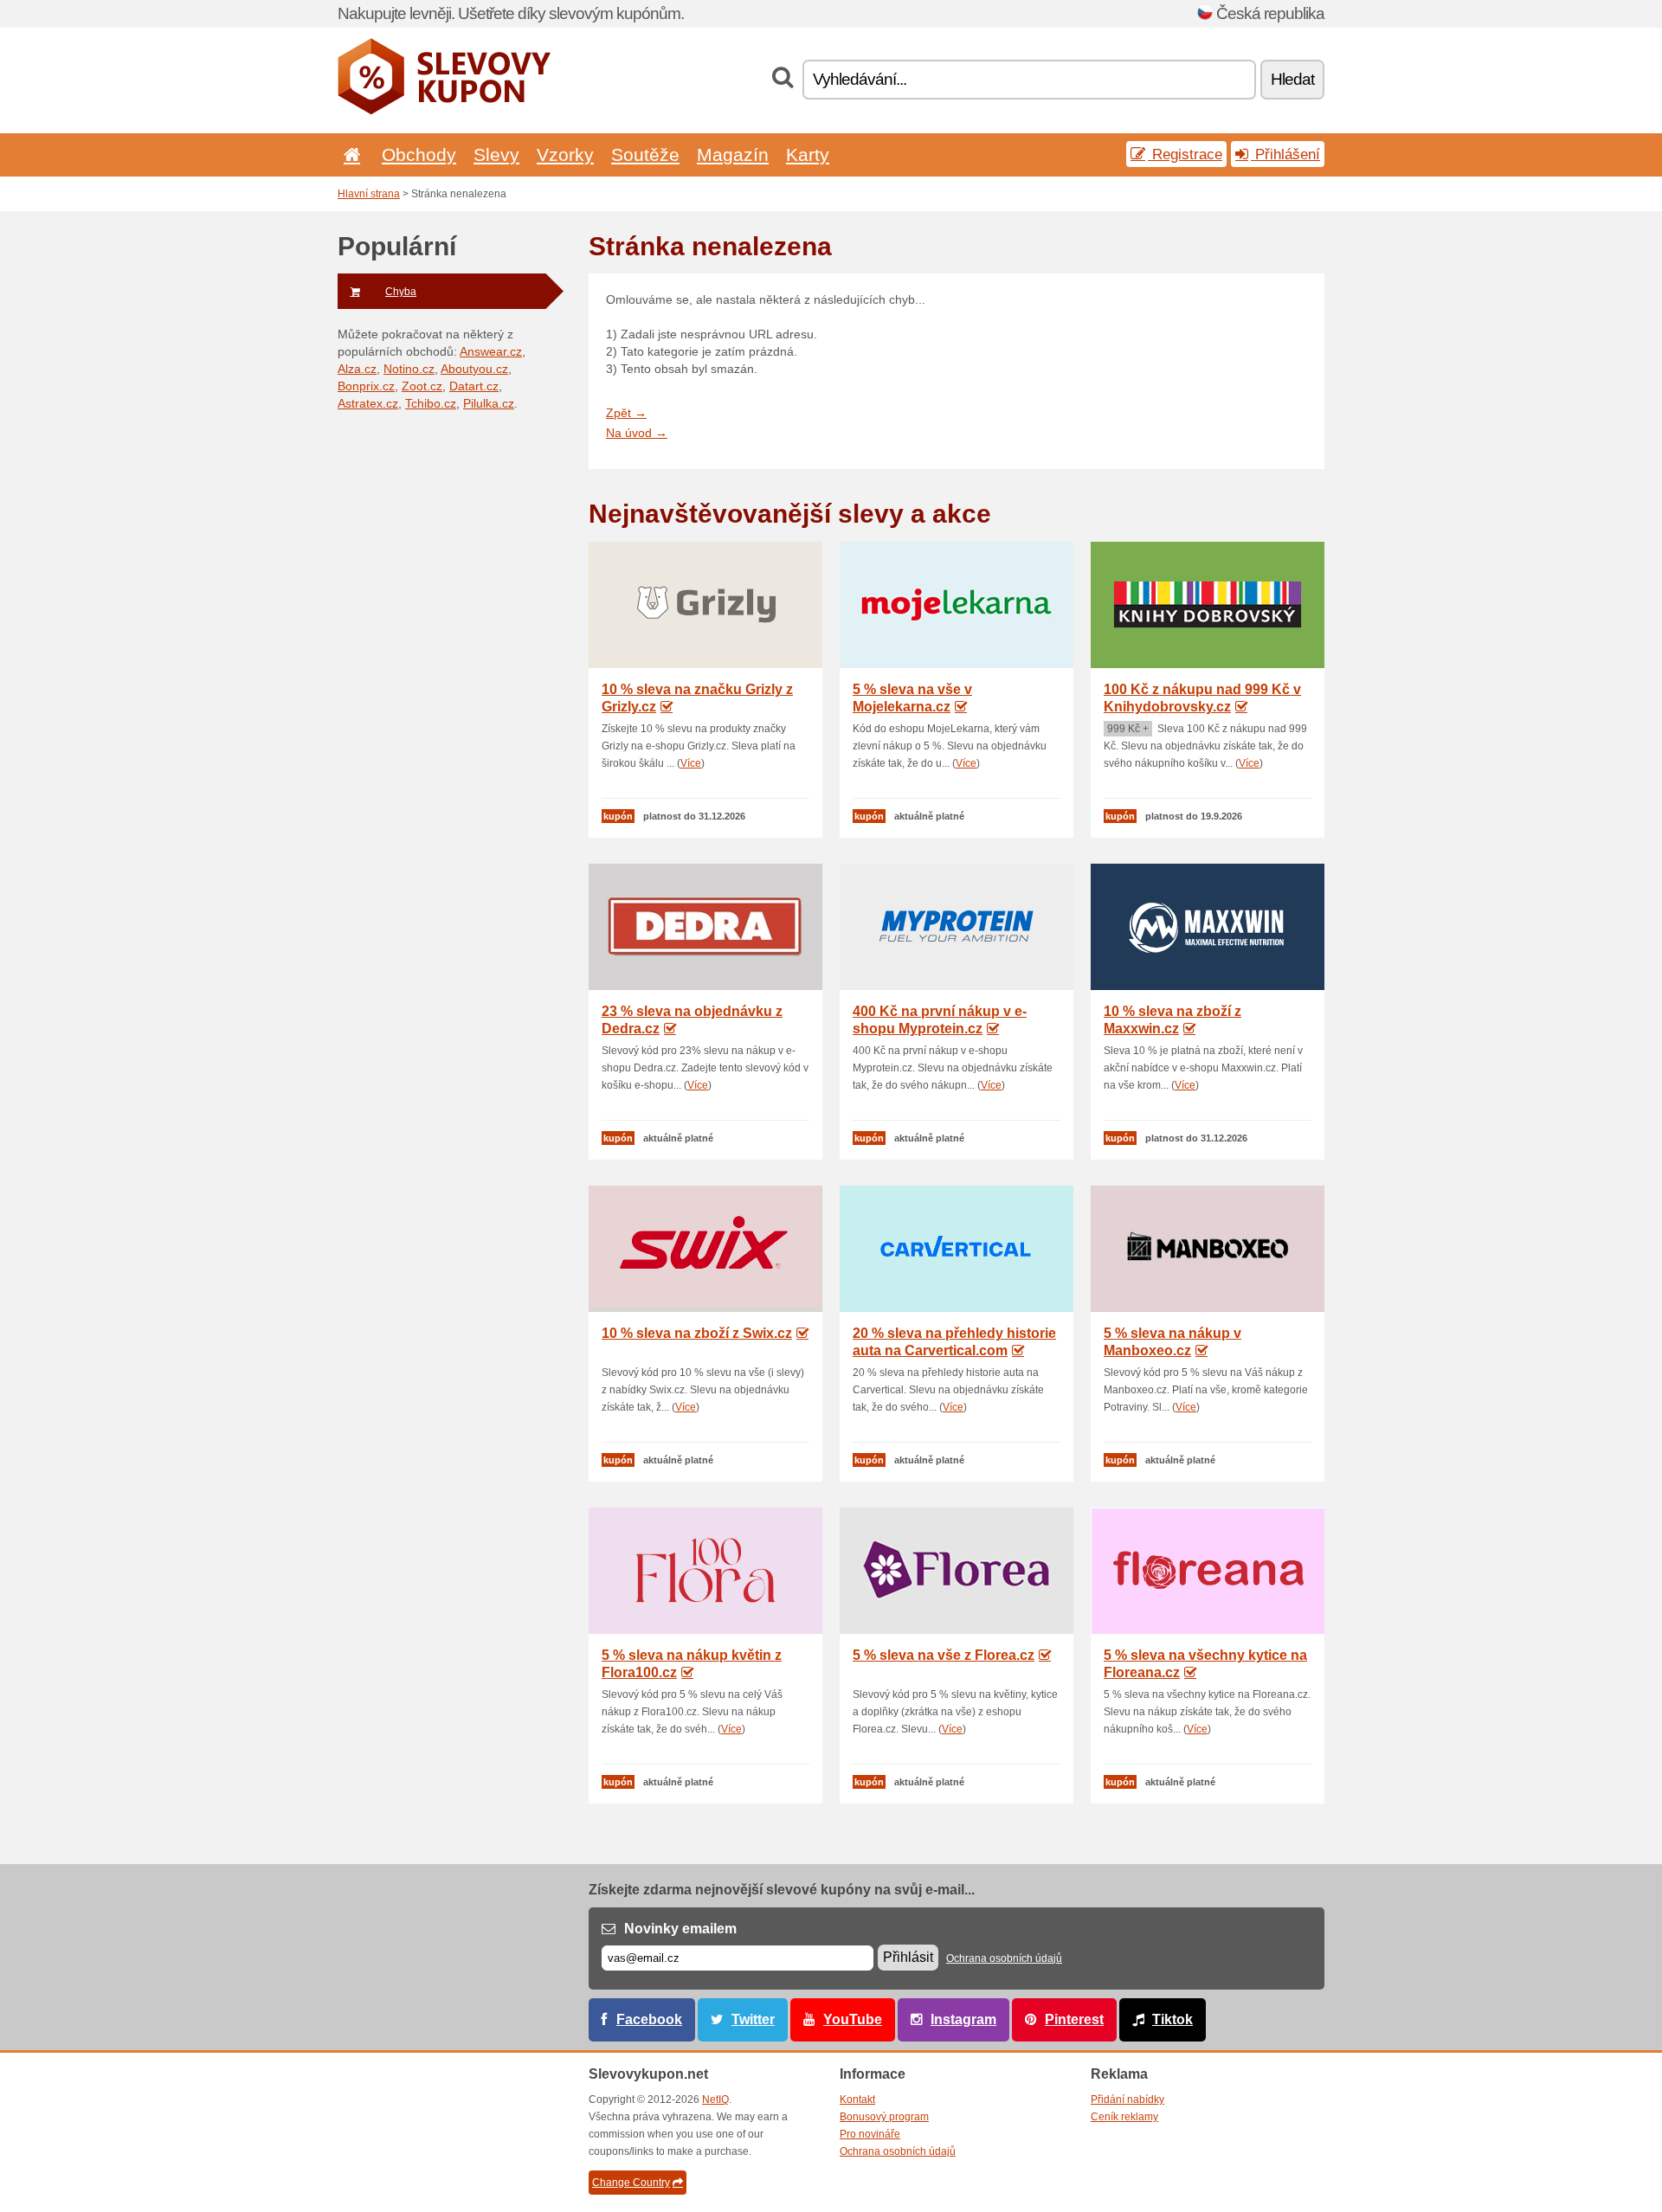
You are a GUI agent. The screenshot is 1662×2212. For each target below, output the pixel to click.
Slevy (496, 154)
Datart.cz (474, 386)
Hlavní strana (369, 194)
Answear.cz (491, 351)
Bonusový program (884, 2117)
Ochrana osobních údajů (1004, 1958)
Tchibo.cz (431, 403)
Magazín (733, 154)
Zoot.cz (422, 386)
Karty (808, 154)
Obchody (419, 154)
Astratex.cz (368, 403)
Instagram (963, 2019)
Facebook (649, 2019)
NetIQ (715, 2099)
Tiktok (1172, 2019)
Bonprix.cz (366, 386)
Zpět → (626, 413)
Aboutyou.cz (474, 369)
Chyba (401, 292)
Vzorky (565, 154)
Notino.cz (409, 369)
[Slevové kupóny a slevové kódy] (444, 111)
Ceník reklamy (1124, 2117)
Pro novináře (870, 2134)
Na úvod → (637, 433)
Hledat (1292, 79)
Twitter (753, 2019)
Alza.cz (357, 369)
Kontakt (857, 2099)
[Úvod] (349, 154)
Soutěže (645, 154)
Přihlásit (908, 1957)
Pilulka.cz (489, 403)
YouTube (853, 2019)
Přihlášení (1285, 154)
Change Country (631, 2183)
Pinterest (1074, 2019)
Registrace (1185, 154)
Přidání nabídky (1127, 2099)
